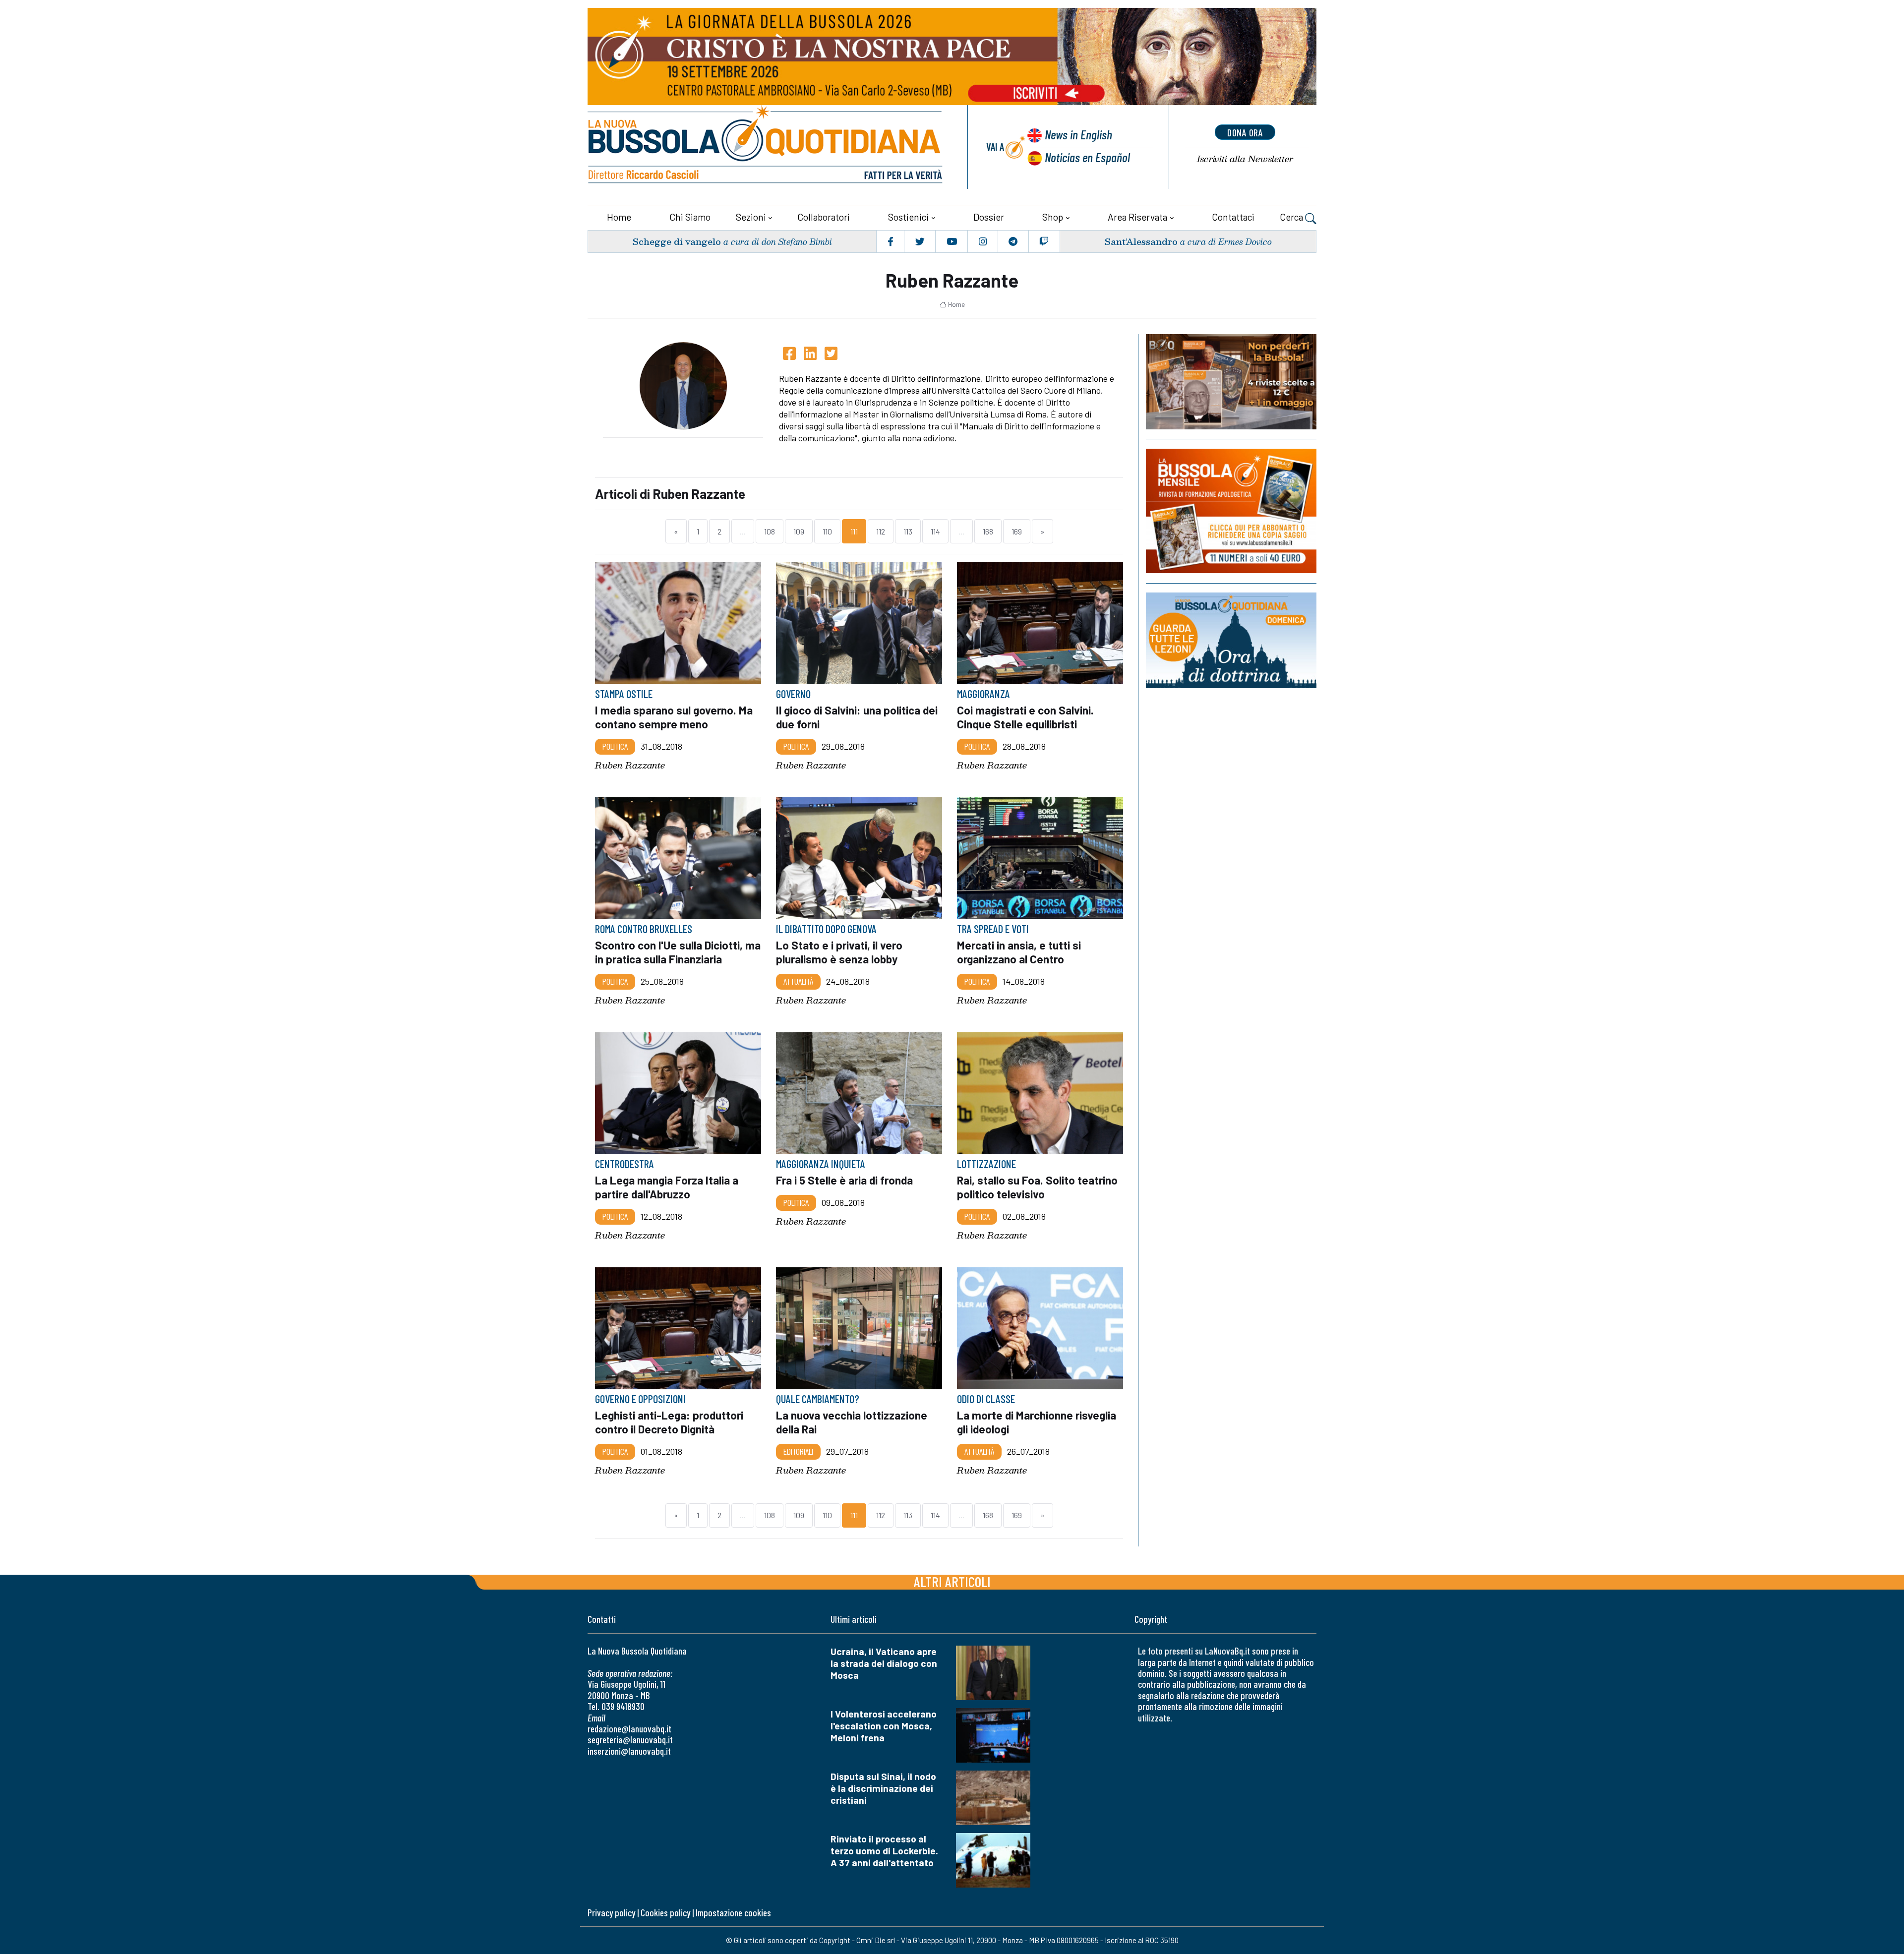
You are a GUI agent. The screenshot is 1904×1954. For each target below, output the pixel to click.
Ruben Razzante (630, 765)
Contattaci (1233, 217)
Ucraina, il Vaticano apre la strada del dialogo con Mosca (884, 1663)
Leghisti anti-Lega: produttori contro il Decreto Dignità (669, 1422)
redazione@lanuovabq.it (629, 1729)
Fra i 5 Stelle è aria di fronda (844, 1180)
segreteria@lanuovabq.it (630, 1740)
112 (881, 531)
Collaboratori (824, 217)
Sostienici (908, 217)
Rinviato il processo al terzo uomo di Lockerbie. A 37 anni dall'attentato (884, 1851)
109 (799, 531)
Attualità (798, 981)
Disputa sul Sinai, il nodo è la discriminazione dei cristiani (883, 1788)
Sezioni (751, 217)
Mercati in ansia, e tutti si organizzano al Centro (1019, 952)
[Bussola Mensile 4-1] (1231, 382)
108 (770, 531)
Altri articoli (952, 1581)
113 (908, 531)
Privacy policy (611, 1913)
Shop (1053, 217)
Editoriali (798, 1451)
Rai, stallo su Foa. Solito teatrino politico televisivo (1037, 1187)
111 (854, 531)
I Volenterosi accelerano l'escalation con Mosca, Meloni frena (884, 1726)
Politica (615, 746)
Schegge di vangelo (677, 241)
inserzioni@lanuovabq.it (629, 1751)
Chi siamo (690, 217)
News (1078, 134)
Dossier (989, 217)
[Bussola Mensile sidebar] (1231, 511)
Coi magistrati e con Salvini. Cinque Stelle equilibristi (1025, 717)
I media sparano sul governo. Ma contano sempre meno (674, 717)
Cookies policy (665, 1913)
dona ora (1245, 132)
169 (1017, 531)
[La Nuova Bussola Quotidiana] (766, 147)
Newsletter (1245, 159)
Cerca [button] (1292, 217)
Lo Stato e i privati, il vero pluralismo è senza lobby (839, 952)
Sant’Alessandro (1141, 241)
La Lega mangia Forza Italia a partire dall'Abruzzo (667, 1187)
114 (935, 531)
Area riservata (1137, 217)
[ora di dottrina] (1231, 640)
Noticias (1087, 157)
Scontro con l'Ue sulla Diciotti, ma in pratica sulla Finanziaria (678, 952)
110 (827, 531)
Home (619, 217)
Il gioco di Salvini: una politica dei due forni (857, 717)
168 (988, 531)
